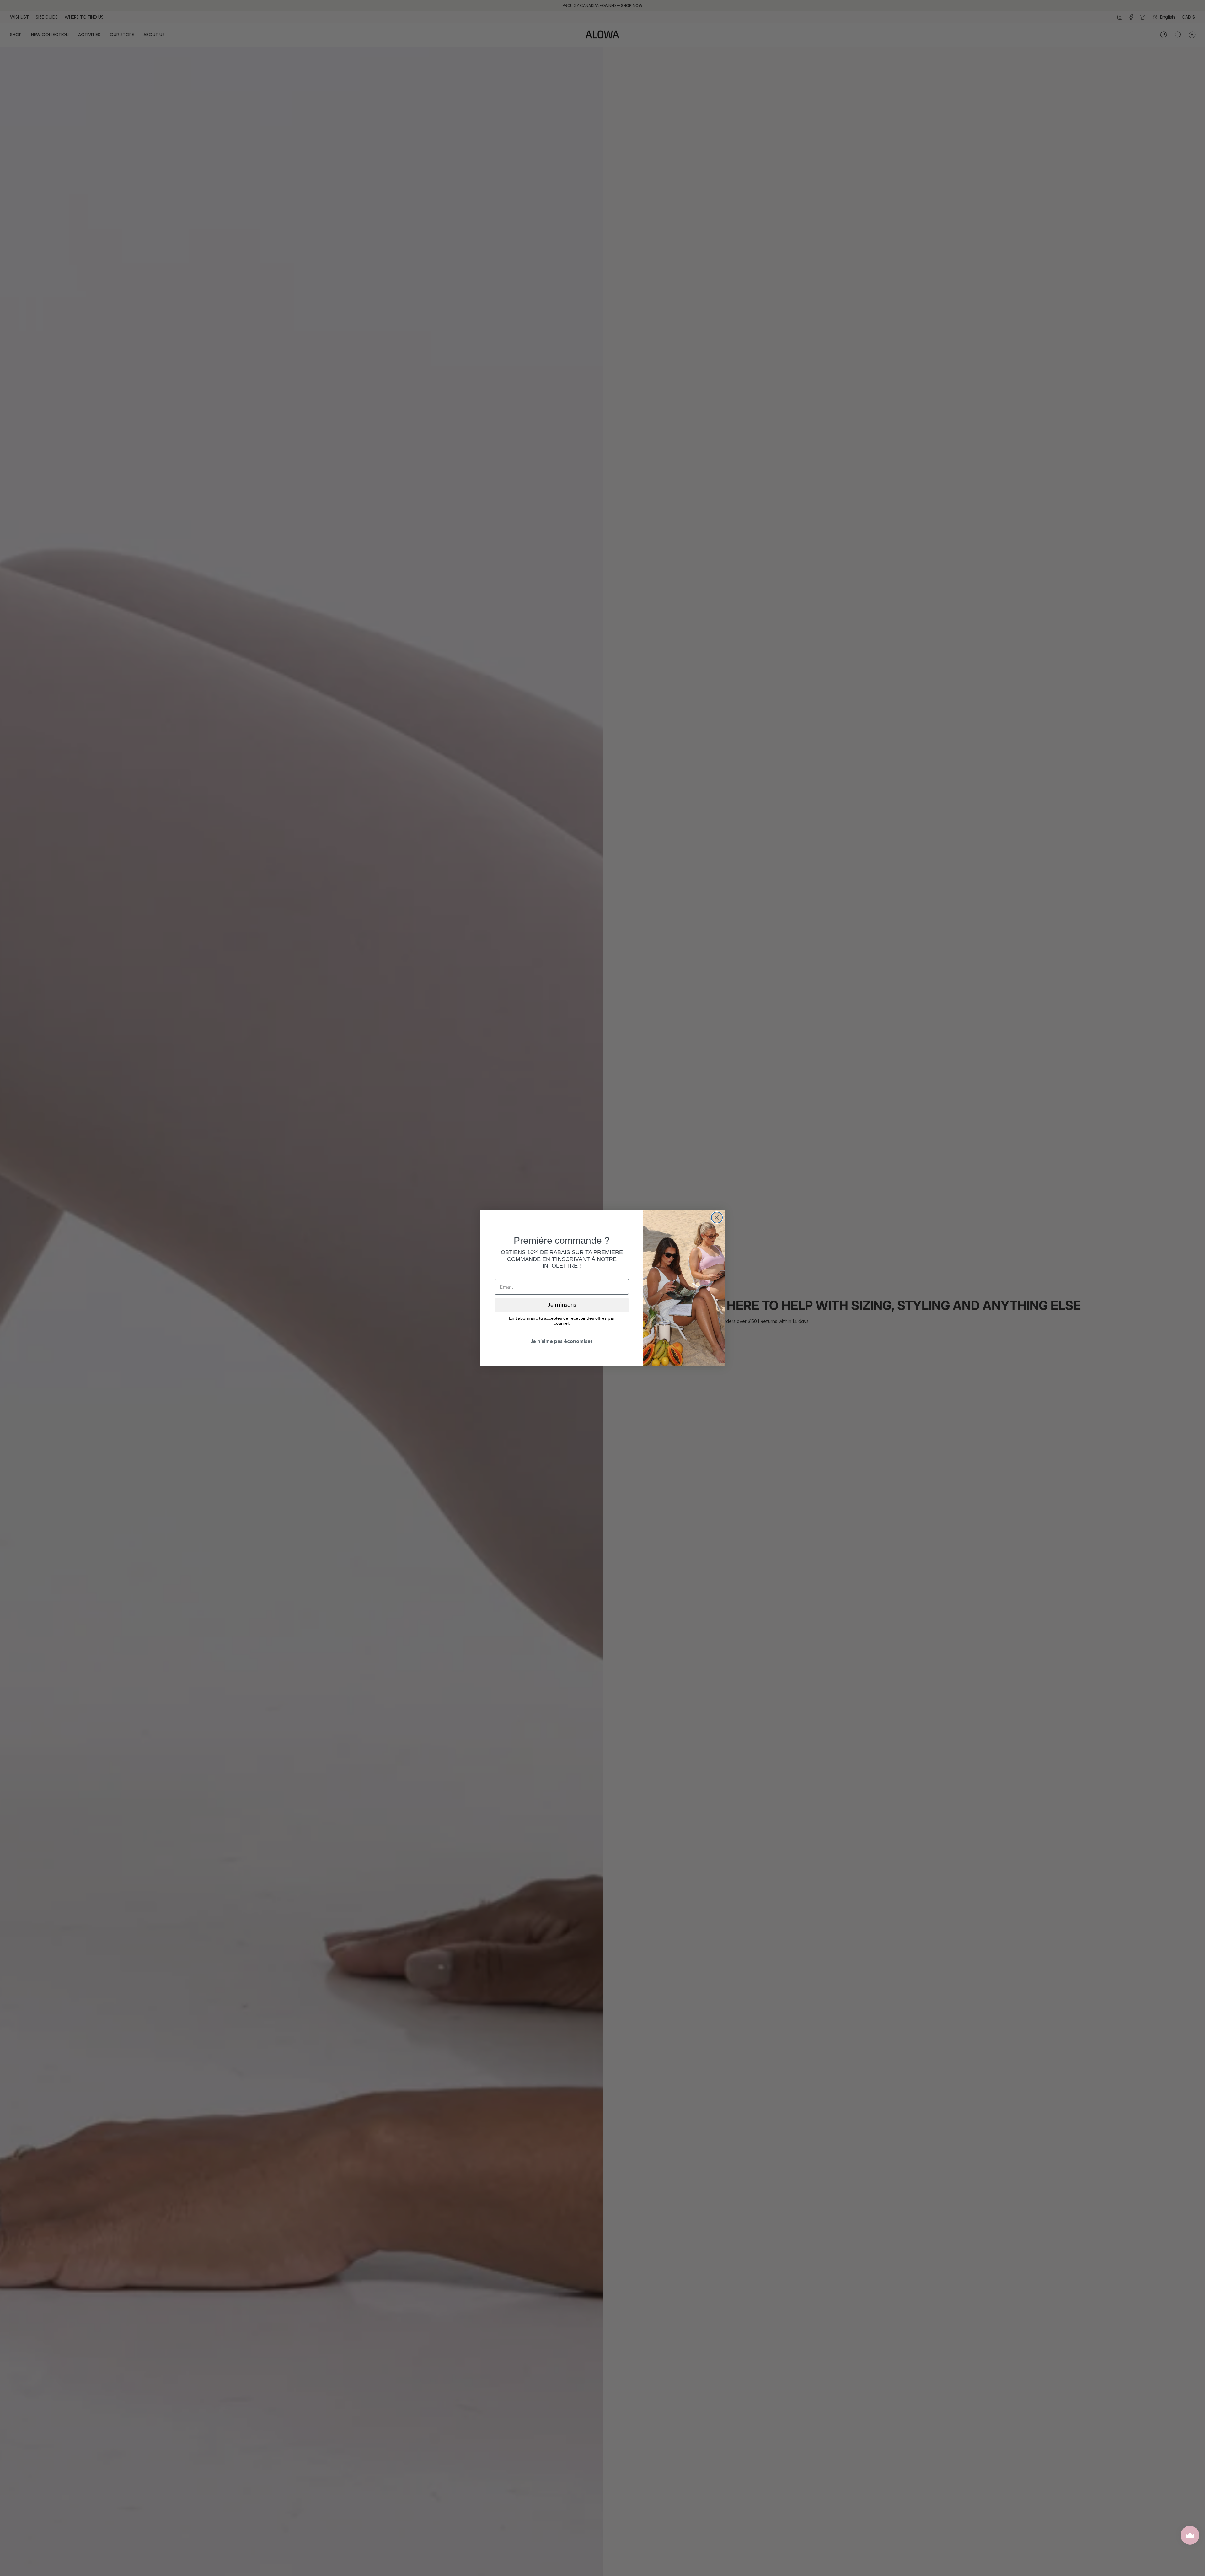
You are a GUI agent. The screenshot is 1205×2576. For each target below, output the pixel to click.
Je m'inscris (562, 1305)
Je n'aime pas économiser (562, 1341)
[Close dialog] (717, 1218)
